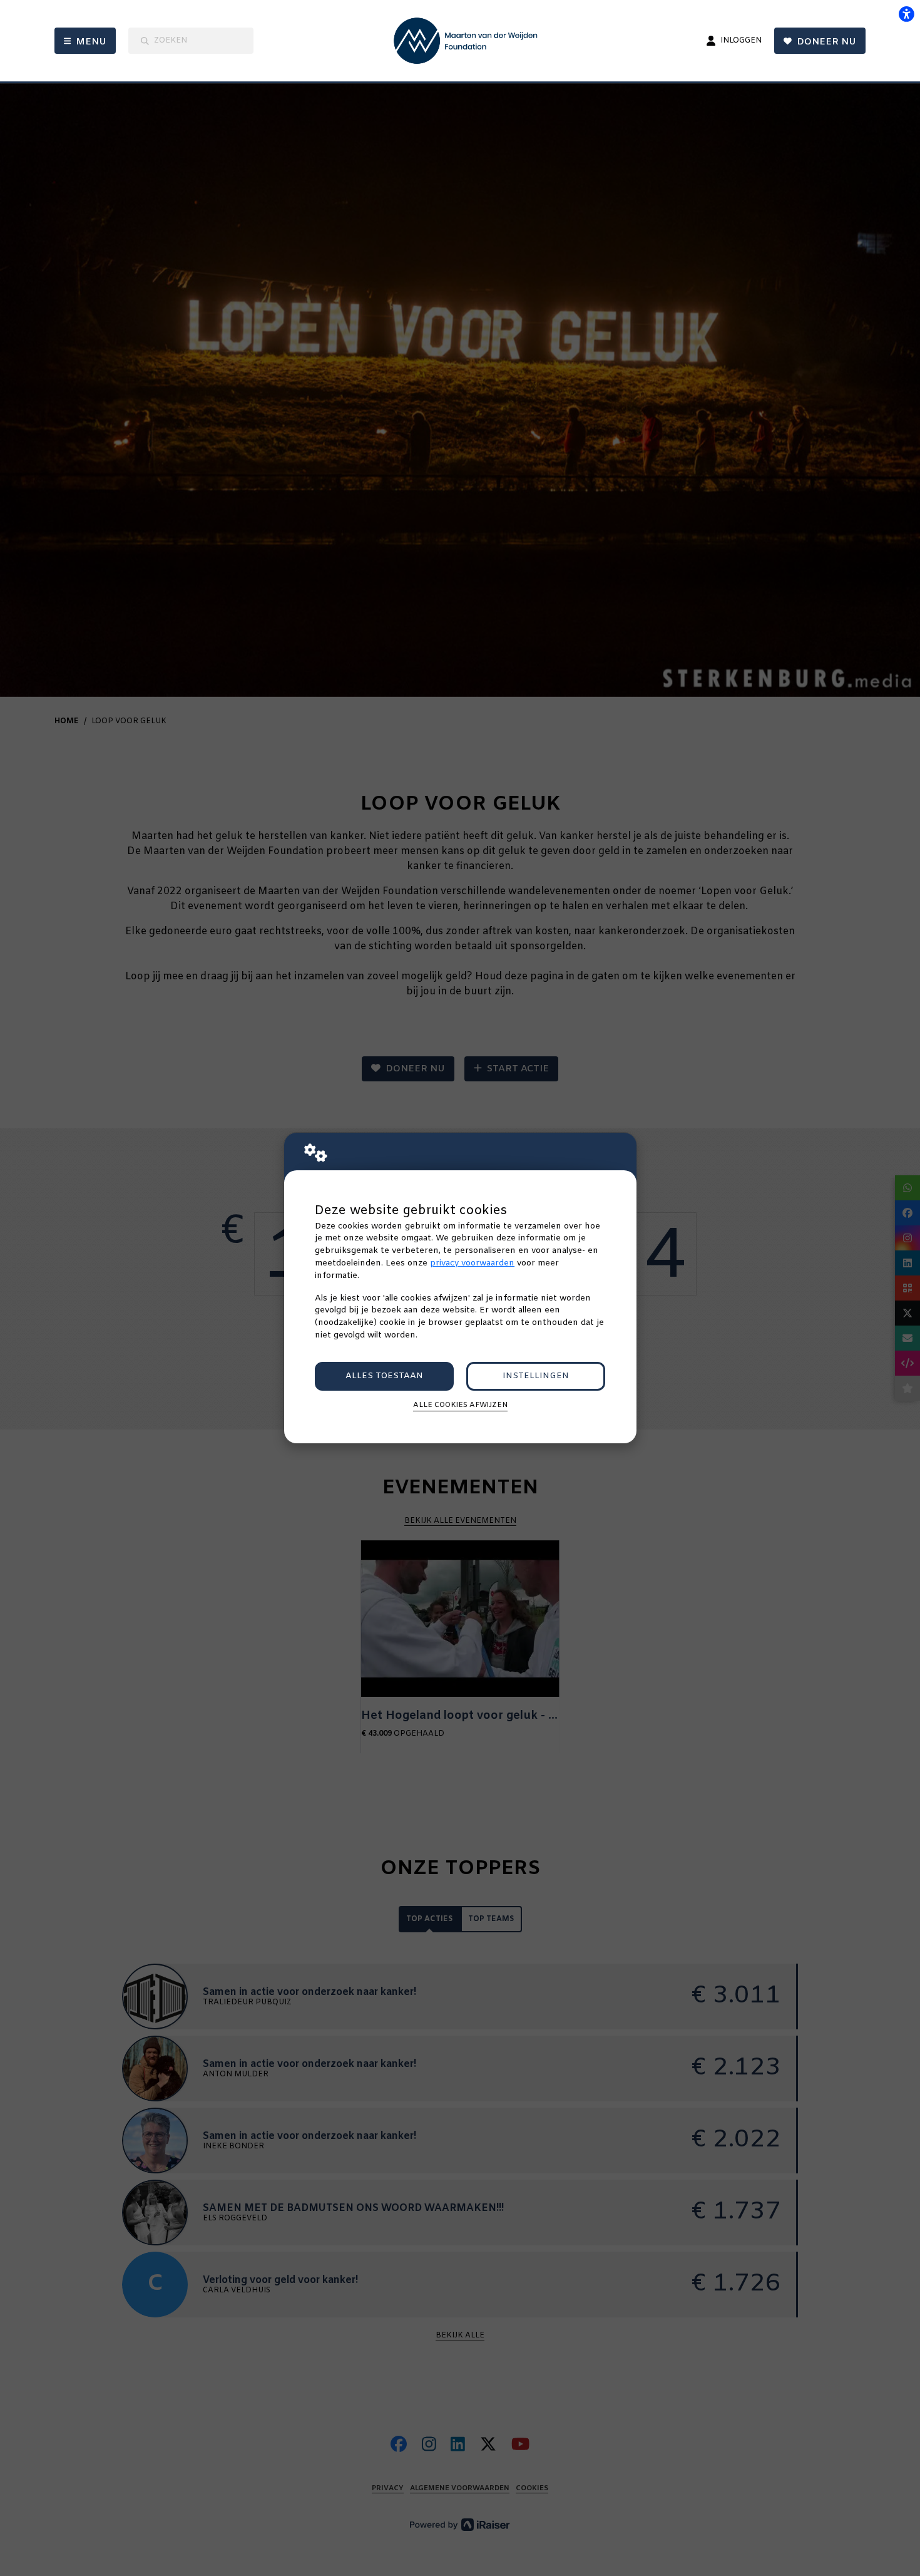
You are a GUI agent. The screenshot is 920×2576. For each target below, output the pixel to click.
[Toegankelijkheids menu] (906, 14)
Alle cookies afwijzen (460, 1405)
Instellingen (536, 1376)
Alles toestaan (384, 1376)
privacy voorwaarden (472, 1263)
